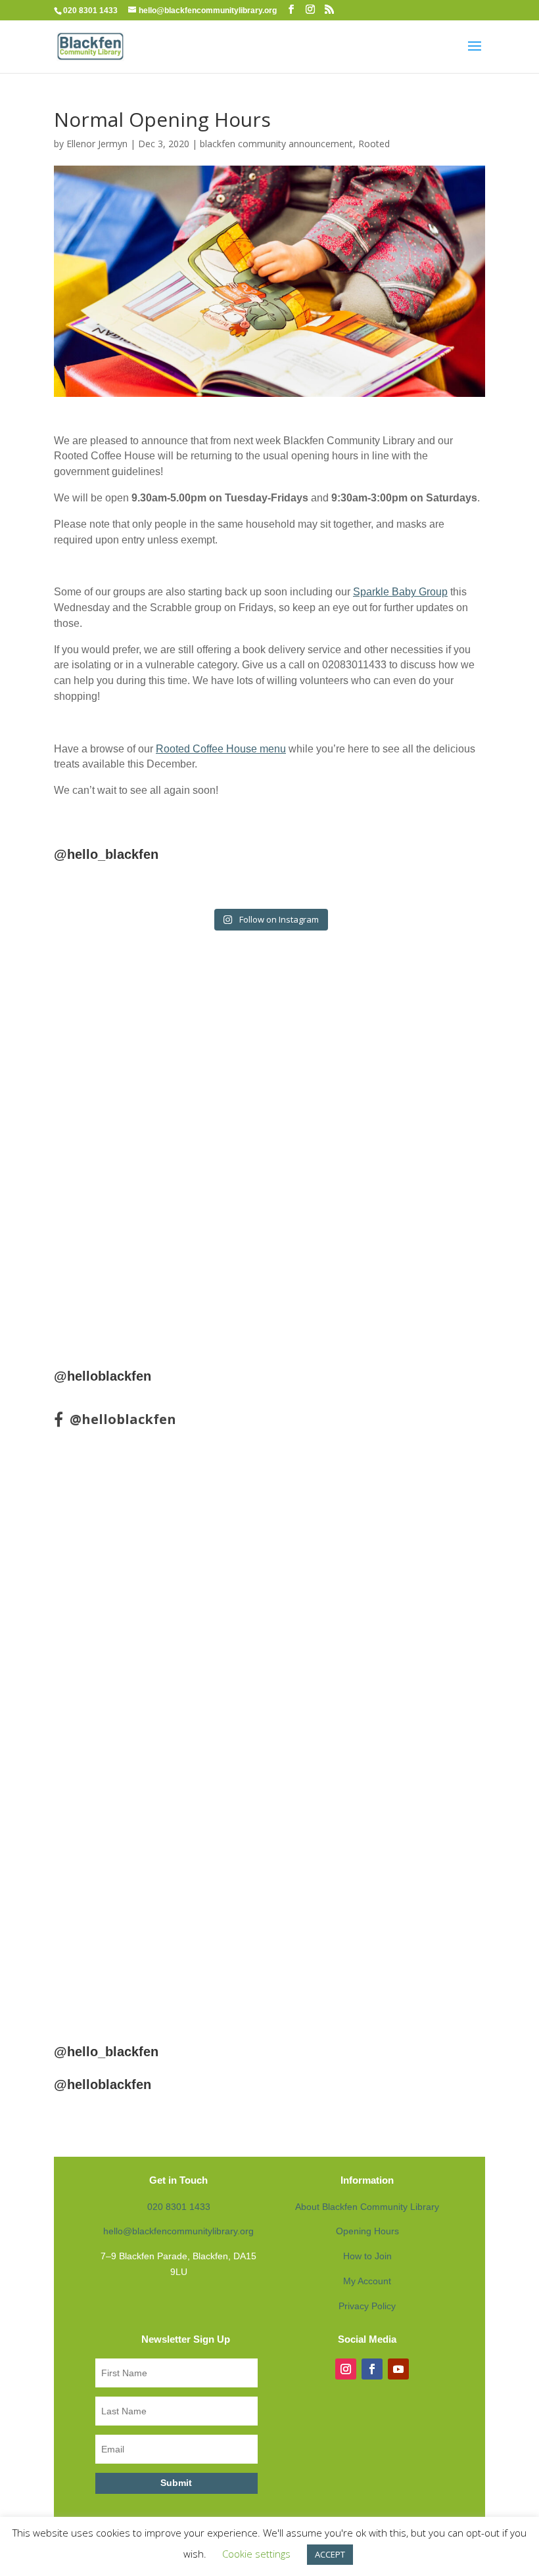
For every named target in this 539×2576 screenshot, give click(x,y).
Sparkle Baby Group (400, 592)
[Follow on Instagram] (346, 2369)
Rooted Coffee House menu (221, 749)
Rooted (374, 144)
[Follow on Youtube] (398, 2369)
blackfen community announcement (276, 144)
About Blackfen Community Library (367, 2207)
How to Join (367, 2256)
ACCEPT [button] (330, 2554)
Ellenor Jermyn (97, 144)
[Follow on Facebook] (372, 2369)
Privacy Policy (367, 2306)
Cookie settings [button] (256, 2554)
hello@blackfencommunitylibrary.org (178, 2231)
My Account (367, 2281)
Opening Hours (367, 2231)
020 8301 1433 (179, 2207)
